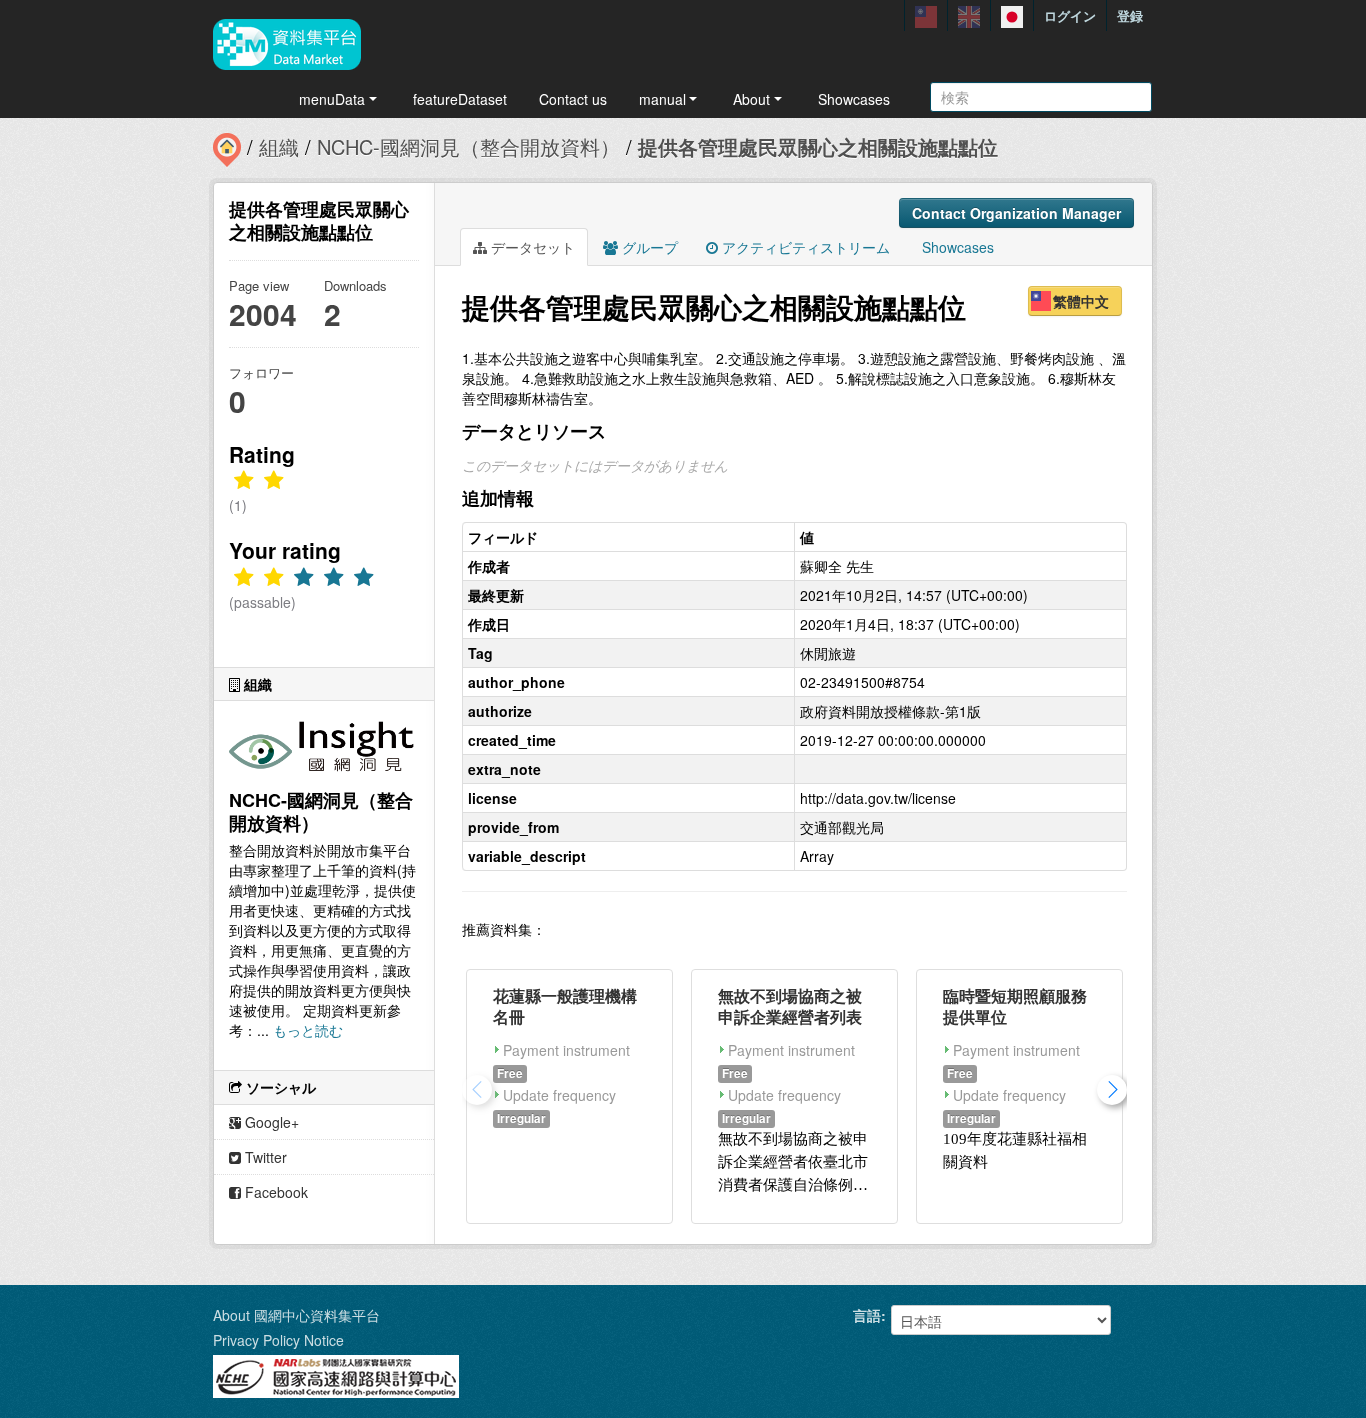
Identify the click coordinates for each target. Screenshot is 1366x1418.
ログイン (1070, 15)
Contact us (573, 99)
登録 (1130, 15)
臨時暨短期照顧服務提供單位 (1015, 1006)
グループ (648, 247)
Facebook (274, 1192)
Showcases (854, 99)
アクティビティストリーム (804, 247)
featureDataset (460, 99)
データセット (531, 247)
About (751, 99)
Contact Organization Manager (1016, 213)
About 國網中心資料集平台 (296, 1315)
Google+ (270, 1122)
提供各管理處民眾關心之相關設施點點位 (818, 146)
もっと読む (308, 1030)
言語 (867, 1315)
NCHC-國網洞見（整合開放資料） (468, 146)
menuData (332, 99)
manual (662, 99)
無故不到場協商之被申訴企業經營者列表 (790, 1006)
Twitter (264, 1157)
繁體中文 (1081, 301)
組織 (279, 146)
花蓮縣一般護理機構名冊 (565, 1006)
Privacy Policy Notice (278, 1340)
